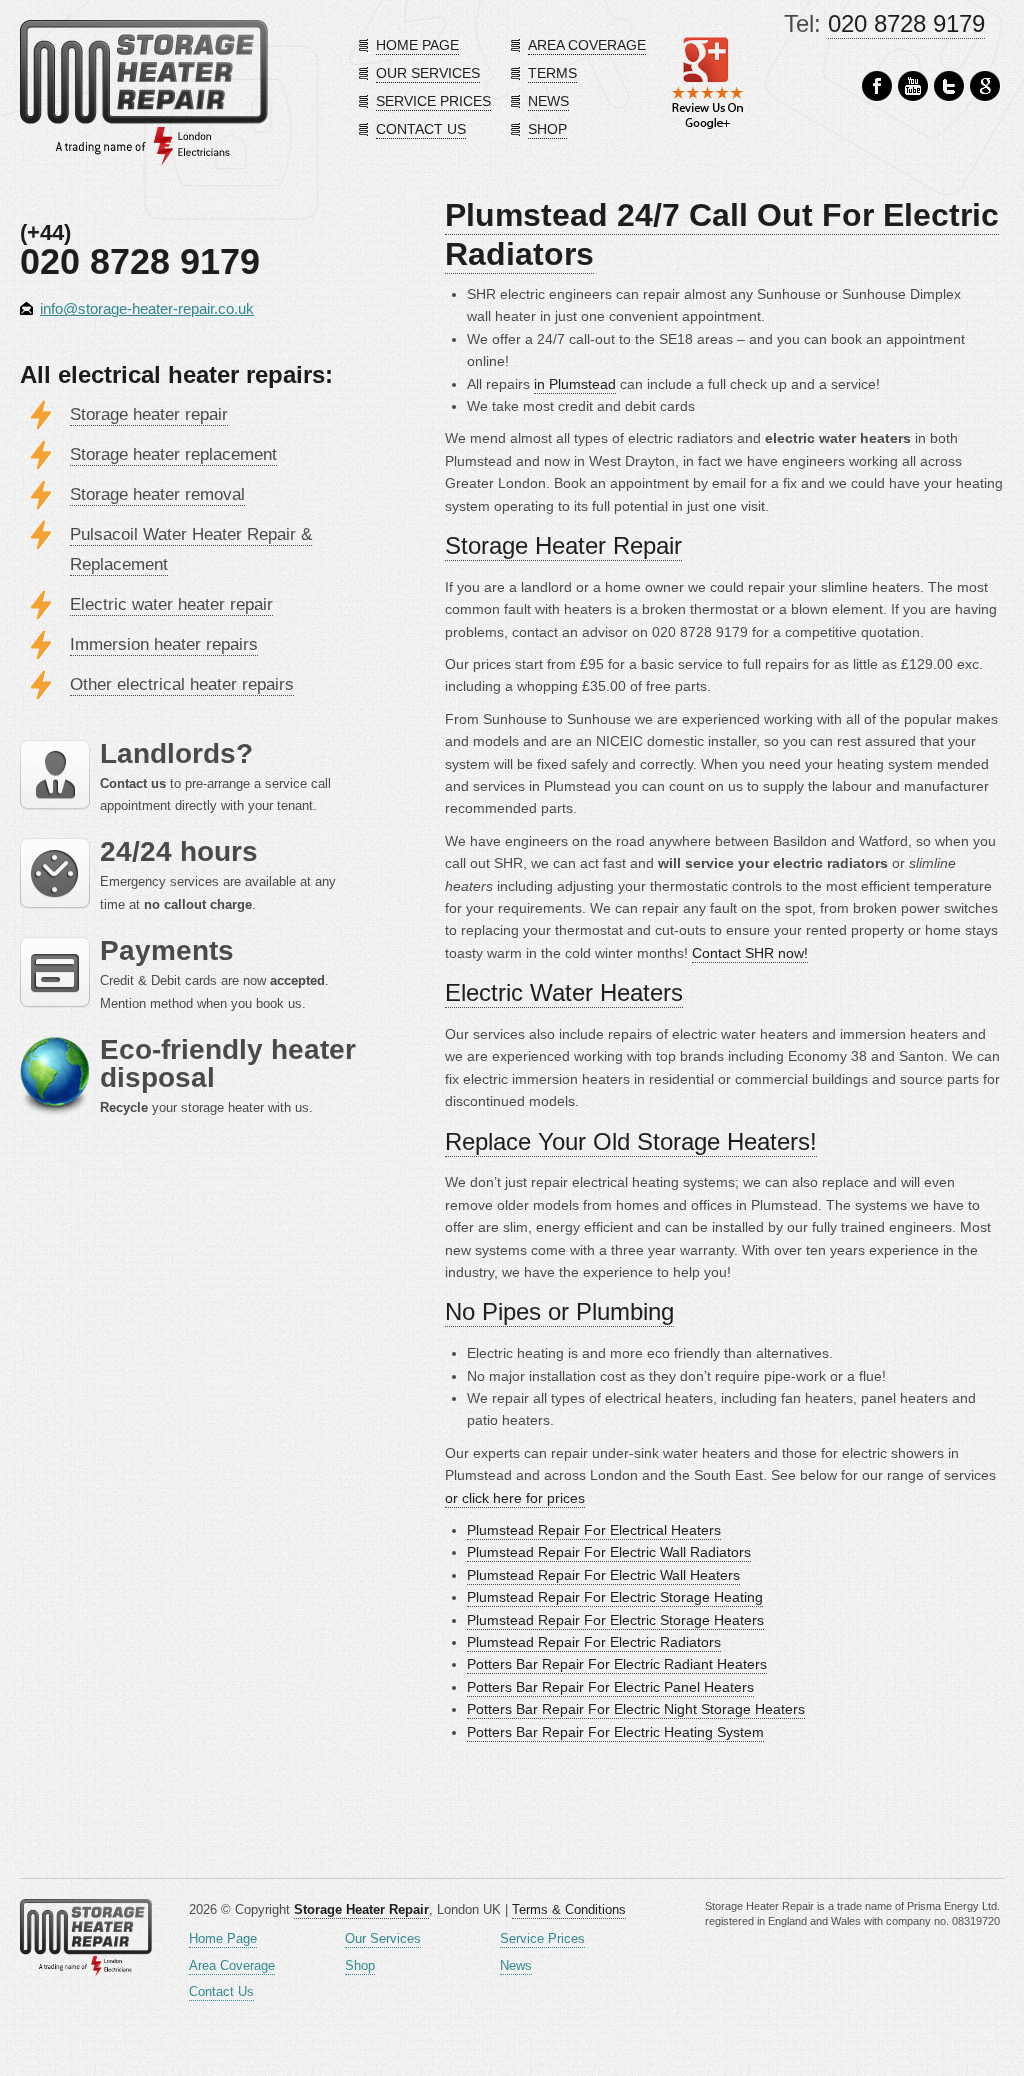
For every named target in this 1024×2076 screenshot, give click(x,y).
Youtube (913, 86)
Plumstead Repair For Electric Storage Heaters (615, 1620)
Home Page (223, 1938)
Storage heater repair (149, 414)
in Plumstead (575, 384)
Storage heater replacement (173, 454)
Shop (547, 129)
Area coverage (587, 45)
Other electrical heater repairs (182, 684)
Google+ (985, 86)
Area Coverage (232, 1965)
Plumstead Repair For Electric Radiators (594, 1642)
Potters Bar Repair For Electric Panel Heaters (610, 1687)
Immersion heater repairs (164, 644)
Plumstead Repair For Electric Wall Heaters (603, 1575)
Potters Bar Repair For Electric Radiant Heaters (617, 1664)
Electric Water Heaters (564, 992)
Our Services (383, 1938)
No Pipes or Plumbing (559, 1311)
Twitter (949, 86)
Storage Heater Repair (563, 545)
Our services (428, 73)
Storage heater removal (157, 494)
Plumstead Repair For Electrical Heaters (594, 1530)
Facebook (877, 86)
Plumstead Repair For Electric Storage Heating (615, 1597)
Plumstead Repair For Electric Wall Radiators (609, 1552)
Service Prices (542, 1938)
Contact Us (221, 1991)
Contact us (421, 129)
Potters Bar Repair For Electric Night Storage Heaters (636, 1709)
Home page (417, 45)
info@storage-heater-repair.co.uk (147, 308)
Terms (552, 73)
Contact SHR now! (750, 953)
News (548, 101)
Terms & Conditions (569, 1909)
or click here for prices (515, 1498)
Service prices (433, 101)
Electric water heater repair (171, 604)
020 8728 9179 (906, 23)
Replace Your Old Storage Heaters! (631, 1141)
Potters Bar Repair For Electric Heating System (615, 1732)
